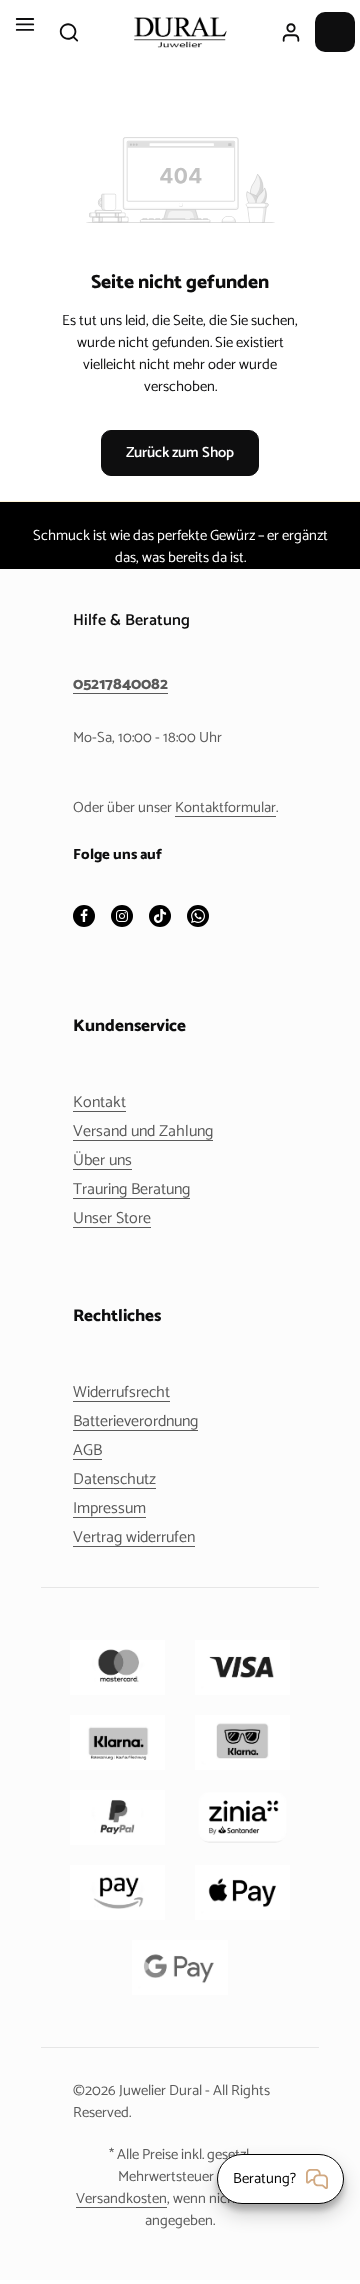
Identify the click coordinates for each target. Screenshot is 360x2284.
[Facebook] (84, 917)
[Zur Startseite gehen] (180, 32)
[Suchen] (69, 32)
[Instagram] (122, 917)
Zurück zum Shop (180, 453)
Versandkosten (121, 2199)
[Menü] (25, 32)
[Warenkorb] (335, 32)
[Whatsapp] (198, 917)
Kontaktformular (225, 808)
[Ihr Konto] (291, 32)
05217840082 (120, 685)
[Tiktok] (160, 917)
